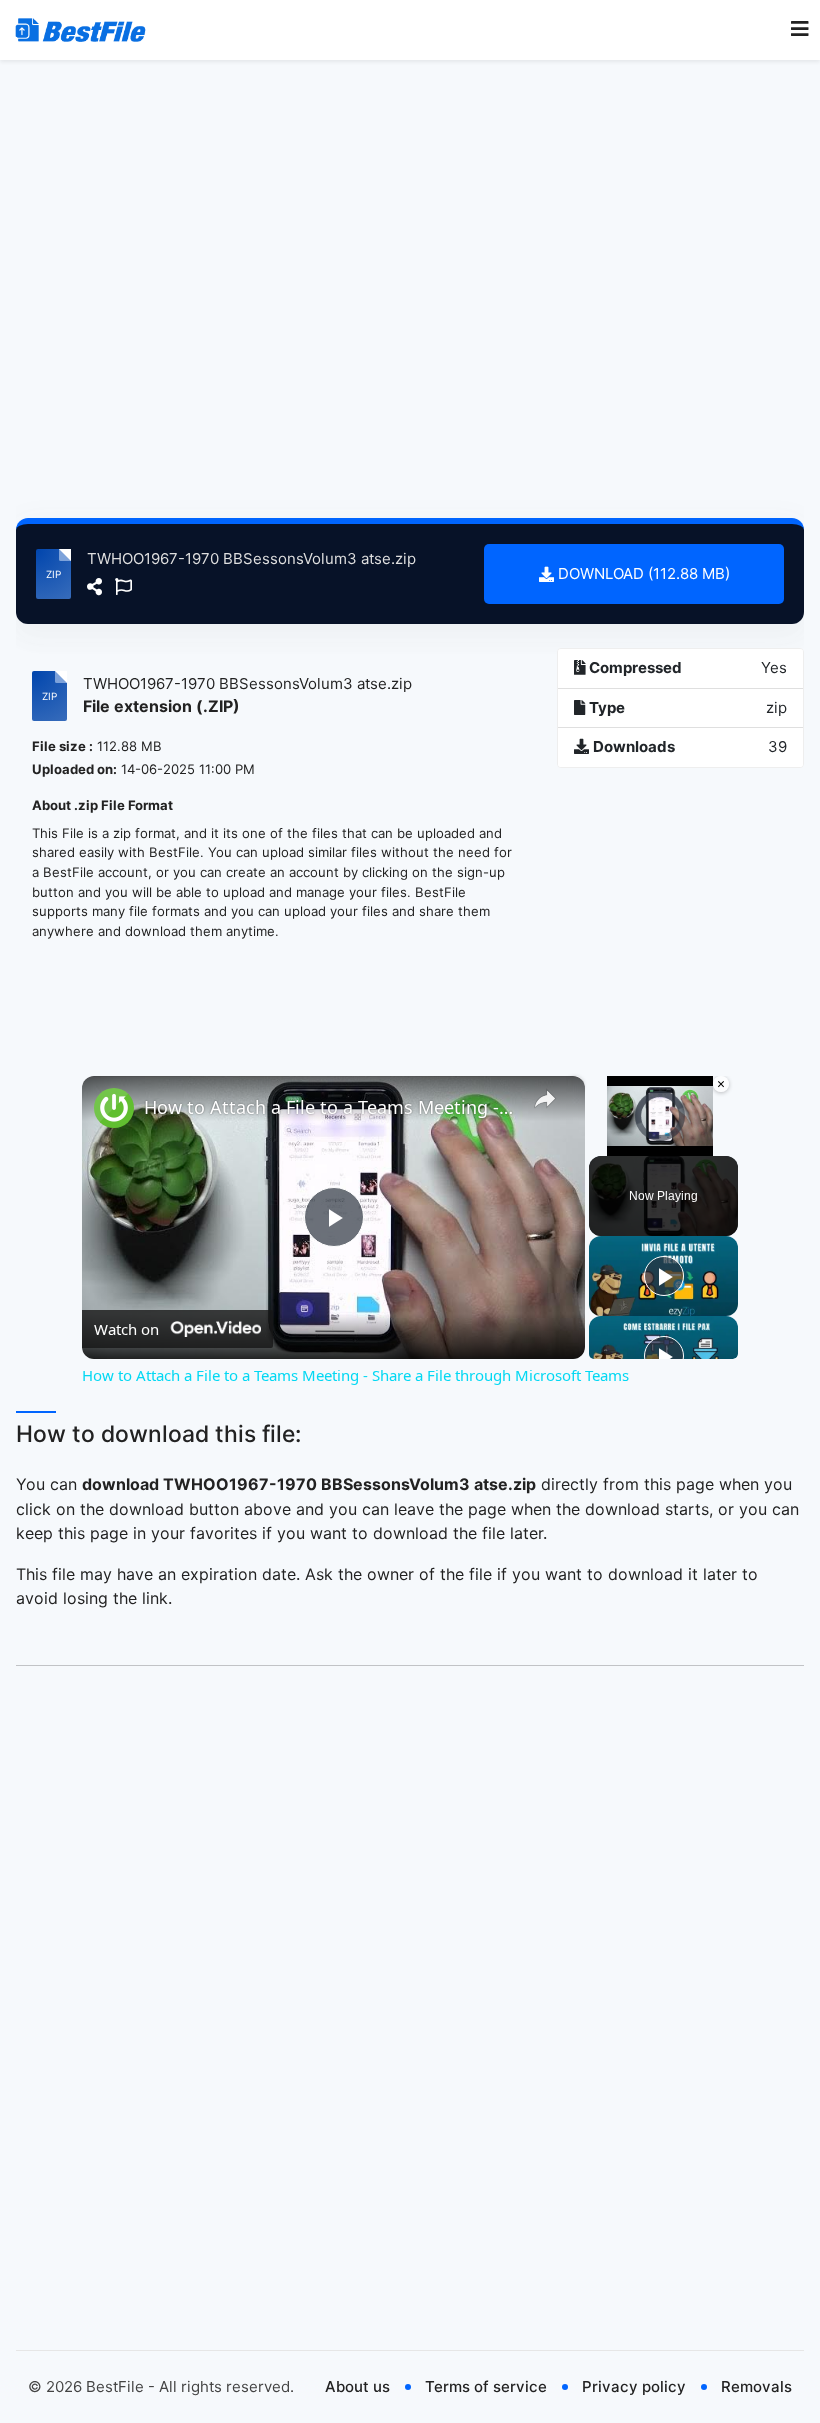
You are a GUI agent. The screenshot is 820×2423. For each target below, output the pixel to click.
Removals (756, 2386)
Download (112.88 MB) (642, 573)
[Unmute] (625, 1144)
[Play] (601, 1144)
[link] (114, 1108)
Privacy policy (634, 2386)
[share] (545, 1098)
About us (357, 2386)
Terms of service (486, 2386)
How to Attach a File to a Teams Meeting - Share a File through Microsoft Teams (330, 1107)
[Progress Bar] (660, 1131)
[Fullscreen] (719, 1144)
